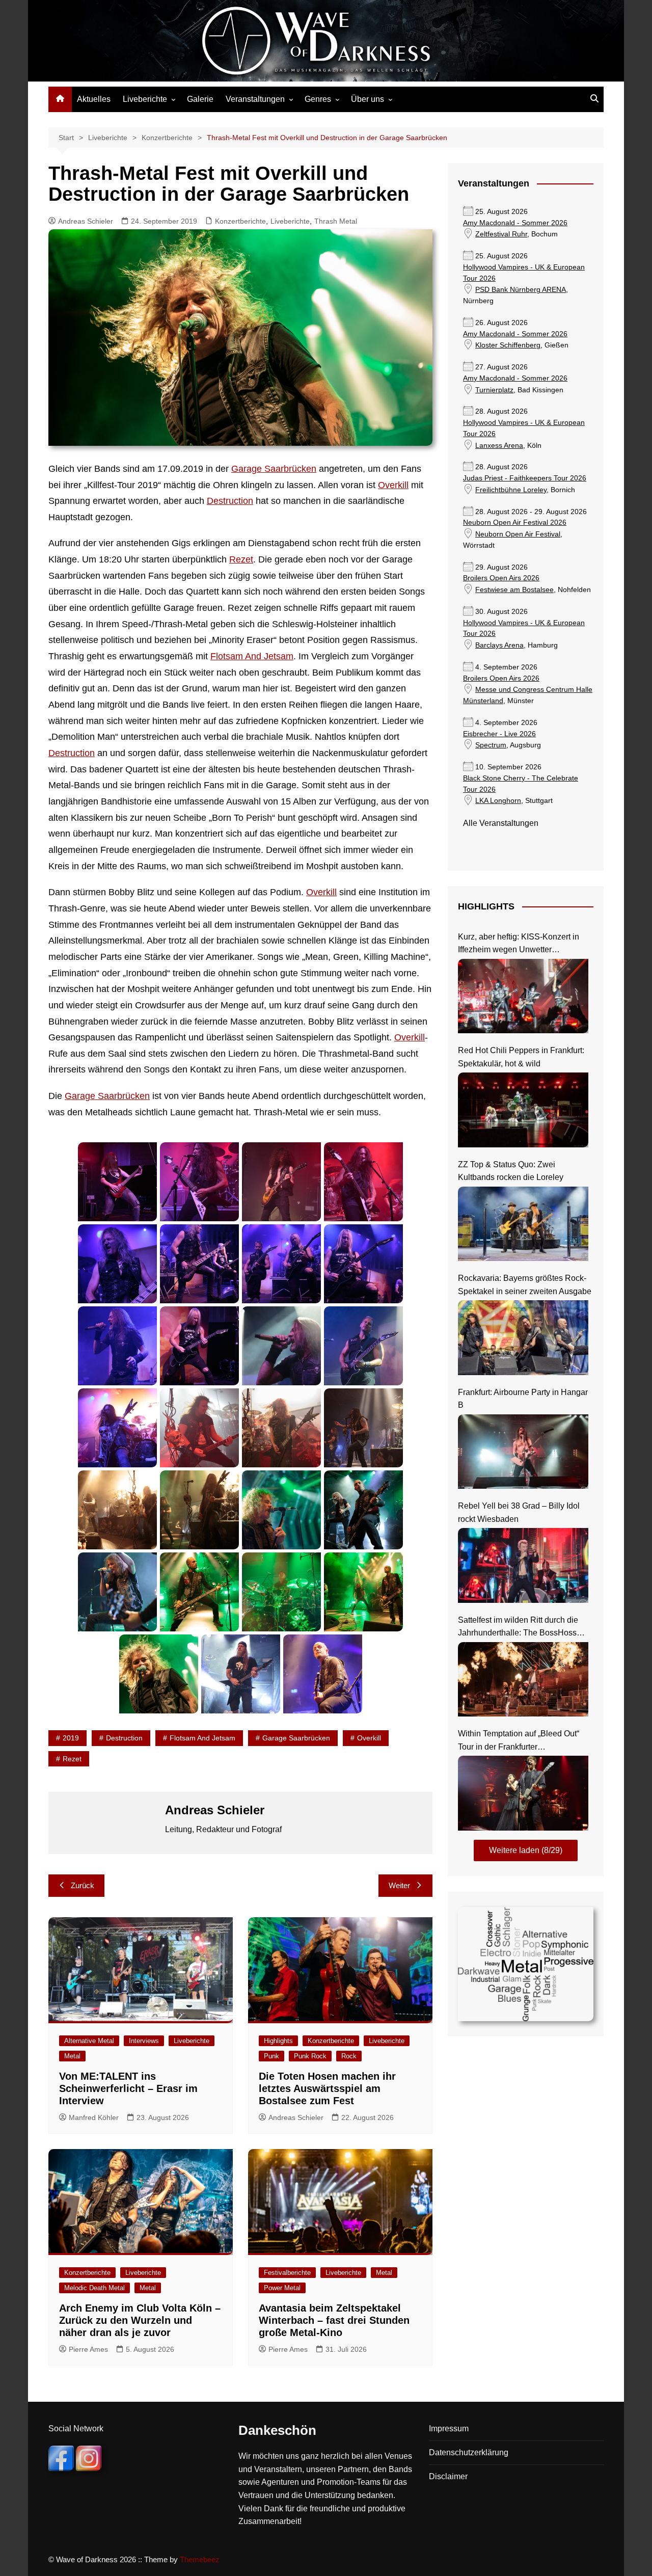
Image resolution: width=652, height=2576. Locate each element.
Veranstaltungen (255, 99)
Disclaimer (448, 2476)
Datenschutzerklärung (469, 2452)
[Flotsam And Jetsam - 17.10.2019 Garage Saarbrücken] (117, 1264)
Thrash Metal (336, 221)
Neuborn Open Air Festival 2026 (515, 522)
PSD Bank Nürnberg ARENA (521, 290)
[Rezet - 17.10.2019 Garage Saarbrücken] (117, 1182)
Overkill (393, 485)
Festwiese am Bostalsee (514, 590)
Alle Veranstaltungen (501, 823)
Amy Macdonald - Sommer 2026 (515, 223)
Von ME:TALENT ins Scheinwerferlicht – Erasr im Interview (128, 2088)
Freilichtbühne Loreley (511, 490)
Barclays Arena (499, 645)
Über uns (368, 99)
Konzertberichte (240, 221)
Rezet (241, 559)
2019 (71, 1738)
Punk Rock (310, 2056)
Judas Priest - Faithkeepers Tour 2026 (525, 478)
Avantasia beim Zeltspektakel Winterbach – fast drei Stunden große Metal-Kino (334, 2320)
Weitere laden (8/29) (526, 1850)
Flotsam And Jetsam (252, 656)
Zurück (83, 1885)
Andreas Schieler (86, 221)
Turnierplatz (494, 390)
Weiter (399, 1885)
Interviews (144, 2041)
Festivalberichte (287, 2273)
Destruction (230, 501)
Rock (349, 2056)
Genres (318, 99)
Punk (271, 2056)
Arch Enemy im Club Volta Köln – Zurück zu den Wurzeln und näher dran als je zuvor (140, 2320)
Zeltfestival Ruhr (501, 234)
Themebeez (200, 2559)
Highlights (278, 2041)
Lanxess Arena (499, 446)
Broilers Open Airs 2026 (501, 578)
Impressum (449, 2429)
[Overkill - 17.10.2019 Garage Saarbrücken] (281, 1510)
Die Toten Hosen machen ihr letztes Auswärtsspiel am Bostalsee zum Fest (327, 2088)
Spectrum (491, 745)
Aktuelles (94, 99)
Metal (72, 2056)
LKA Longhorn (498, 801)
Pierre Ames (88, 2349)
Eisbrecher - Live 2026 (499, 734)
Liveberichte (145, 99)
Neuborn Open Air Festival (518, 534)
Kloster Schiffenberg (508, 345)
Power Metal (282, 2288)
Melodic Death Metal (94, 2288)
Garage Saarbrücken (274, 469)
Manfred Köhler (94, 2117)
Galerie (200, 99)
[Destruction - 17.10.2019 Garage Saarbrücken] (117, 1428)
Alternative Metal (89, 2041)
